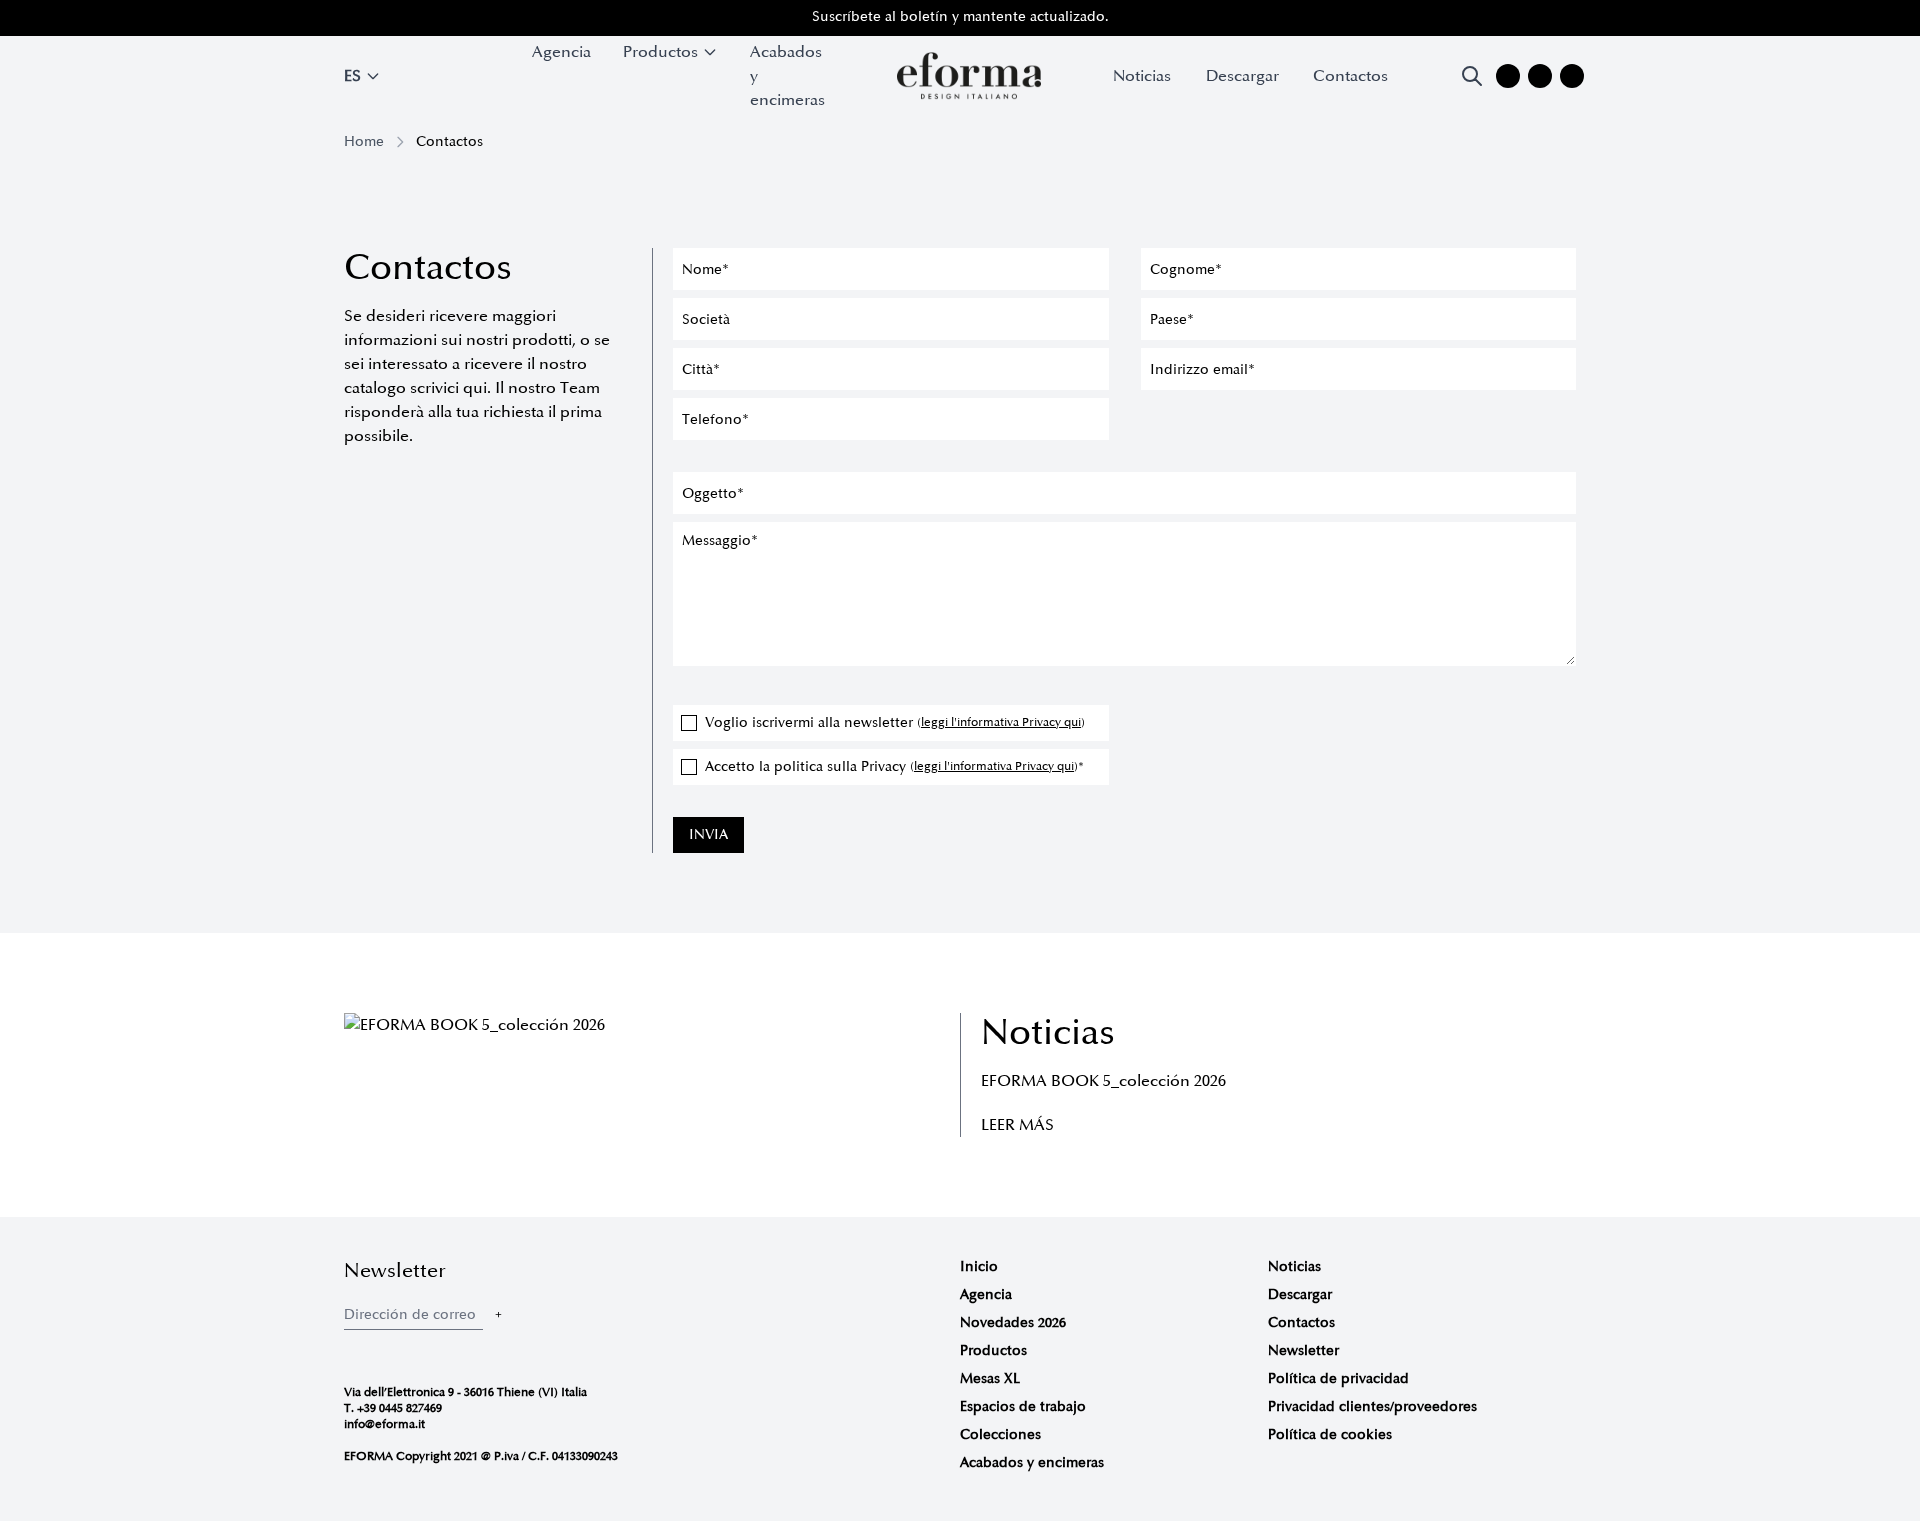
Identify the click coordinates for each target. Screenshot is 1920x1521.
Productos (993, 1350)
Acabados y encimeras (787, 76)
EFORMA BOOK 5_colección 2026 (1103, 1081)
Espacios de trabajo (1023, 1406)
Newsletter (1303, 1350)
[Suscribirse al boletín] (498, 1314)
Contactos (1350, 76)
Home (364, 141)
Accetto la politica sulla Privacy (894, 766)
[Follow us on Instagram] (1508, 76)
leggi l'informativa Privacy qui (1001, 722)
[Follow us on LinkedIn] (1572, 76)
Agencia (561, 52)
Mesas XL (990, 1378)
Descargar (1242, 76)
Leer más (1017, 1125)
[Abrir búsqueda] (1472, 76)
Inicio (979, 1266)
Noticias (1142, 76)
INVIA (708, 834)
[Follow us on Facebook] (1540, 76)
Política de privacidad (1338, 1378)
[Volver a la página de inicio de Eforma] (969, 76)
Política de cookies (1330, 1434)
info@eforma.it (384, 1424)
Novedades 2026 (1013, 1322)
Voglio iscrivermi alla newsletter (895, 722)
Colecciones (1000, 1434)
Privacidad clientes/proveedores (1372, 1406)
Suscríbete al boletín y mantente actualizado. (960, 16)
